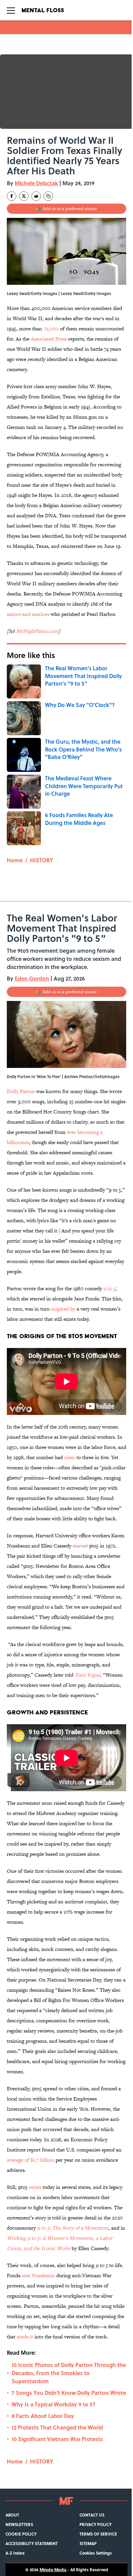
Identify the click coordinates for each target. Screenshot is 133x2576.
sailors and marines (28, 614)
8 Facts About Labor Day (43, 2416)
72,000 (51, 329)
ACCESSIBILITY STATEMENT (32, 2543)
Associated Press (49, 339)
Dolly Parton (21, 1091)
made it (26, 2337)
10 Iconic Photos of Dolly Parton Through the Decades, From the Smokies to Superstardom (69, 2373)
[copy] (48, 196)
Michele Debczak (36, 183)
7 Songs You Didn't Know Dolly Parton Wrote (69, 2393)
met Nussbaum (38, 2275)
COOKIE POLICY (21, 2534)
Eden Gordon (32, 978)
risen (70, 1457)
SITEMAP (88, 2543)
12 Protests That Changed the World (57, 2427)
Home (15, 860)
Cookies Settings (96, 2553)
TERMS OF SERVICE (98, 2534)
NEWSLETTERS (19, 2524)
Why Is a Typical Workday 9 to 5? (54, 2404)
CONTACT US (92, 2515)
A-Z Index (15, 2553)
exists (35, 2187)
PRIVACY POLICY (95, 2524)
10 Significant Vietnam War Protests (57, 2439)
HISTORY (42, 860)
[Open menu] (11, 10)
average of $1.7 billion (31, 2160)
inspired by (63, 1309)
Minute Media (53, 2570)
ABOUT (12, 2515)
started (80, 1546)
